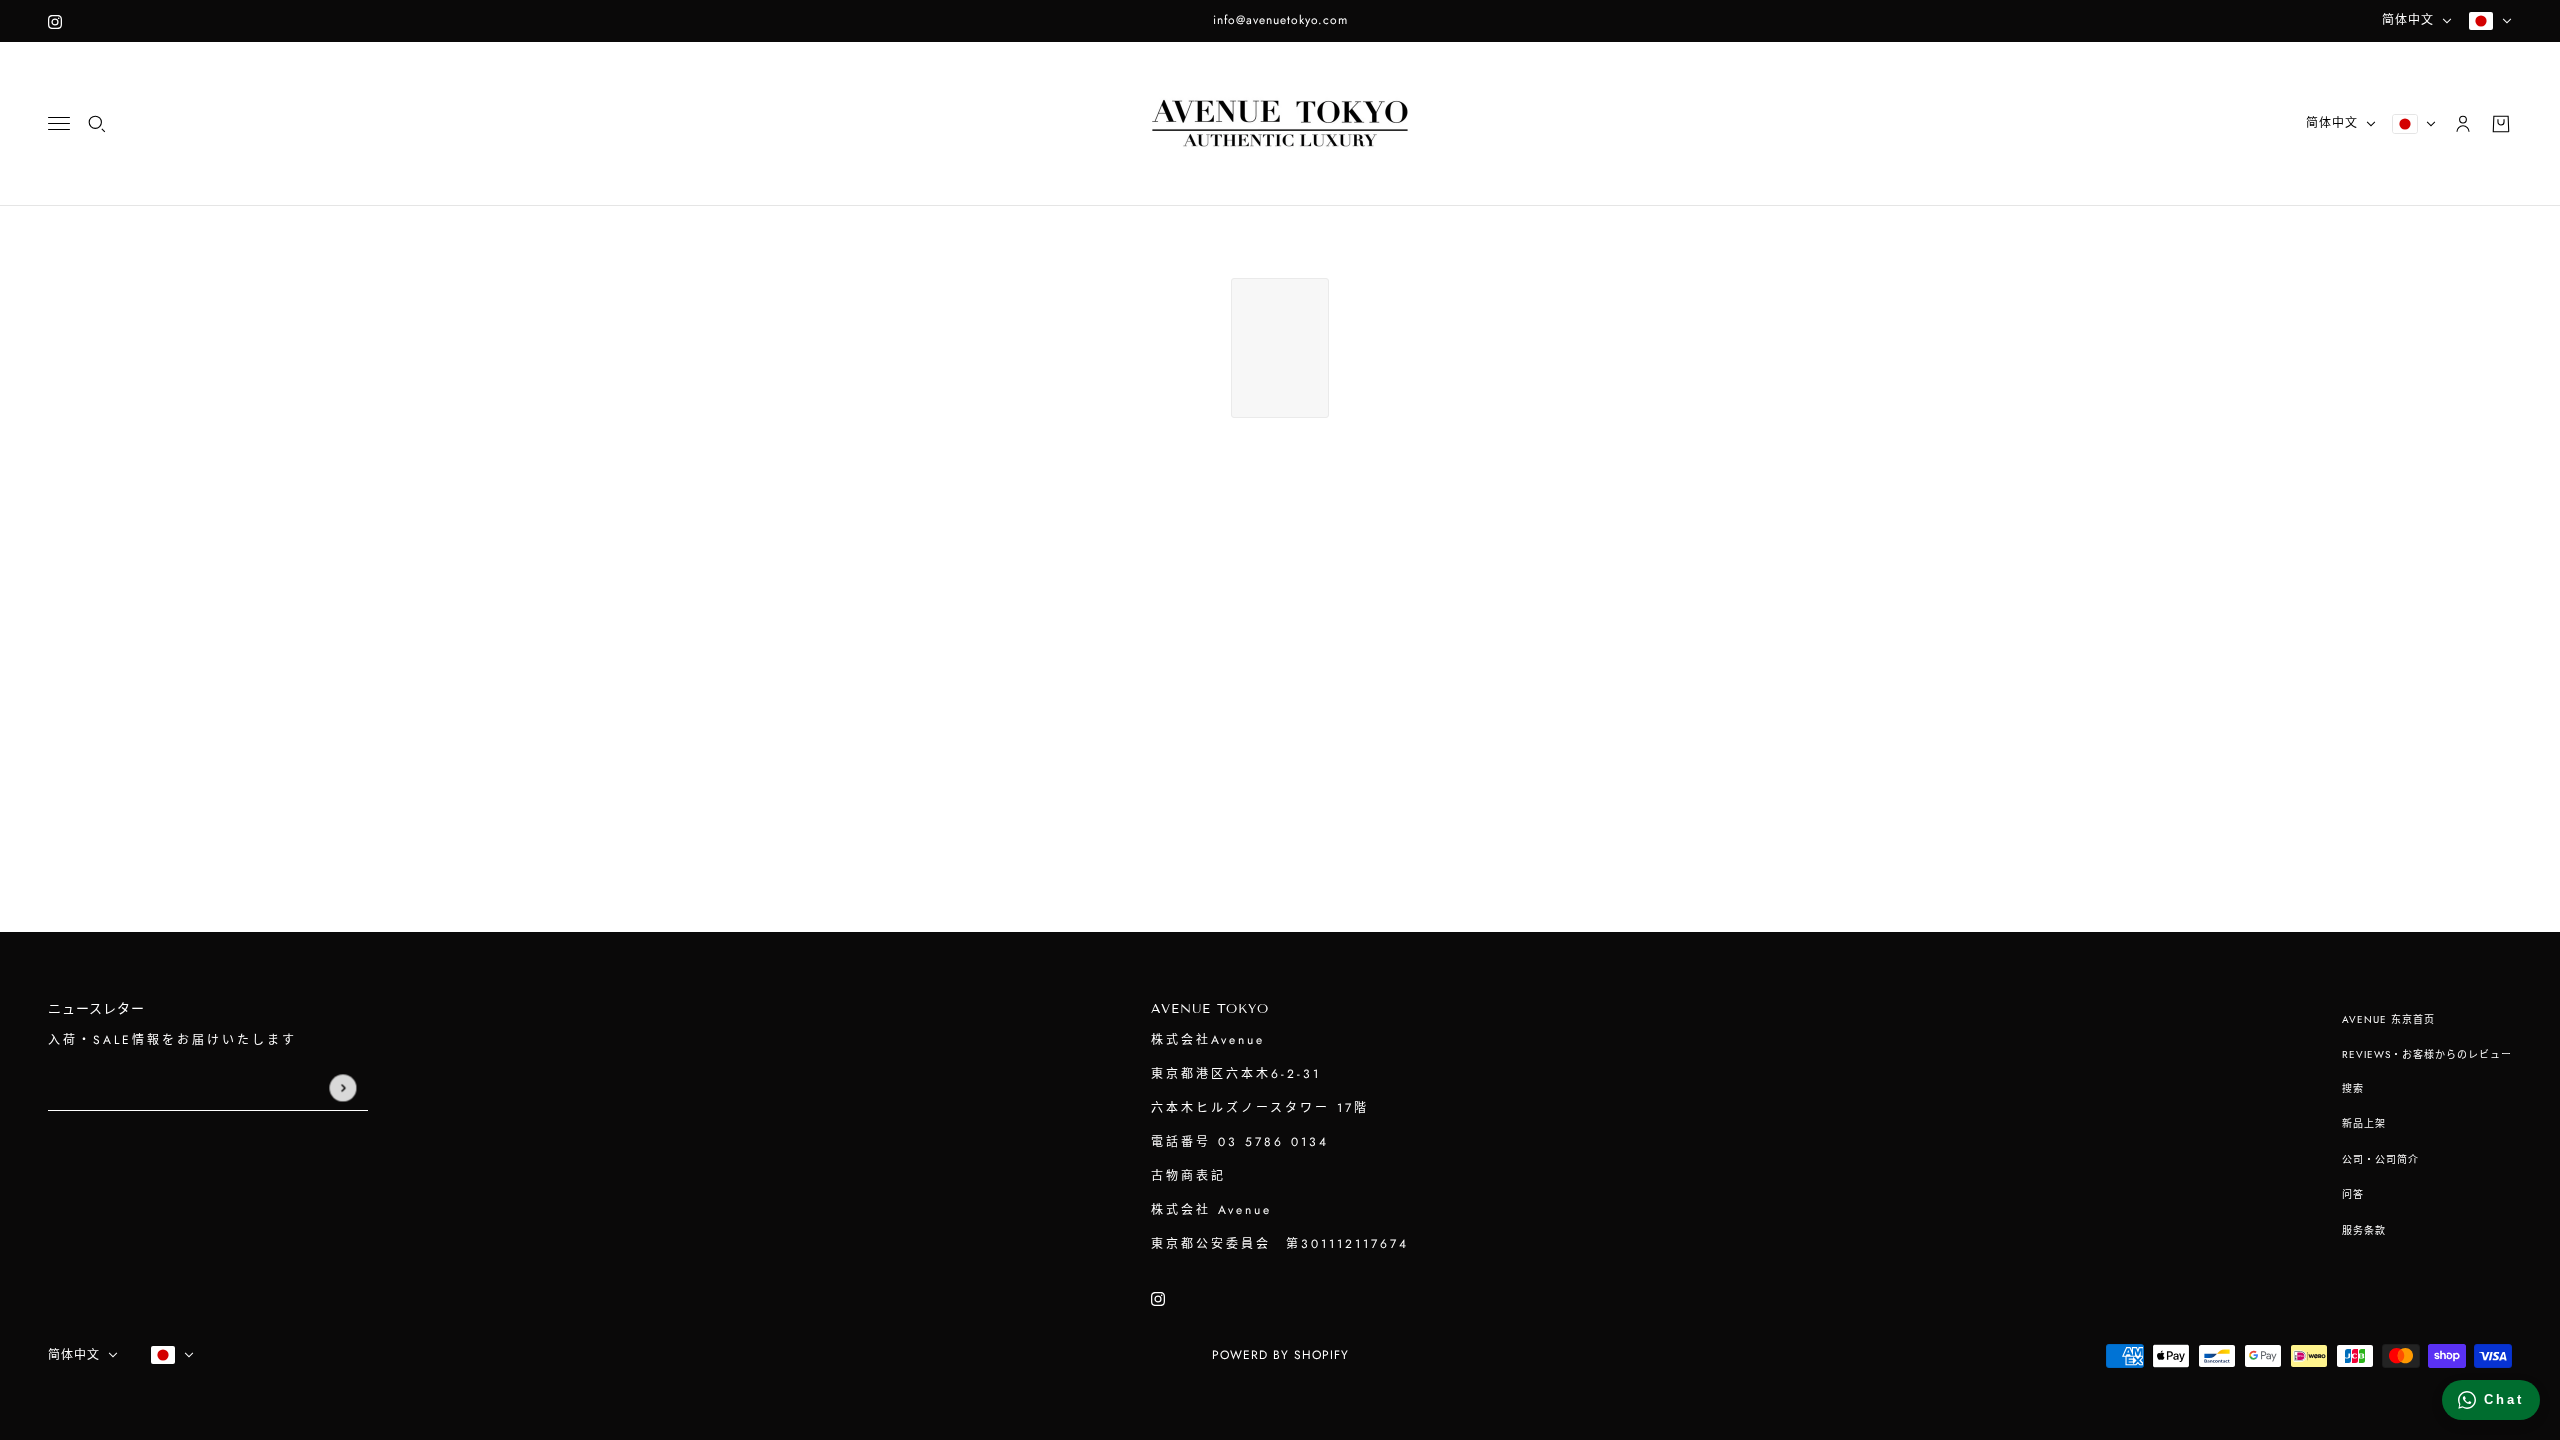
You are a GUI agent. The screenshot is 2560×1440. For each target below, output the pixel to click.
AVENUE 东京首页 (2388, 1019)
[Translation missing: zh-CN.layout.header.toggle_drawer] (59, 123)
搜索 (2353, 1088)
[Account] (2463, 124)
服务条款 (2364, 1230)
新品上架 (2364, 1123)
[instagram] (55, 21)
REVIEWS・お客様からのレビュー (2427, 1054)
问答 (2353, 1194)
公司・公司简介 (2380, 1159)
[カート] (2501, 124)
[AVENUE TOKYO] (1280, 124)
